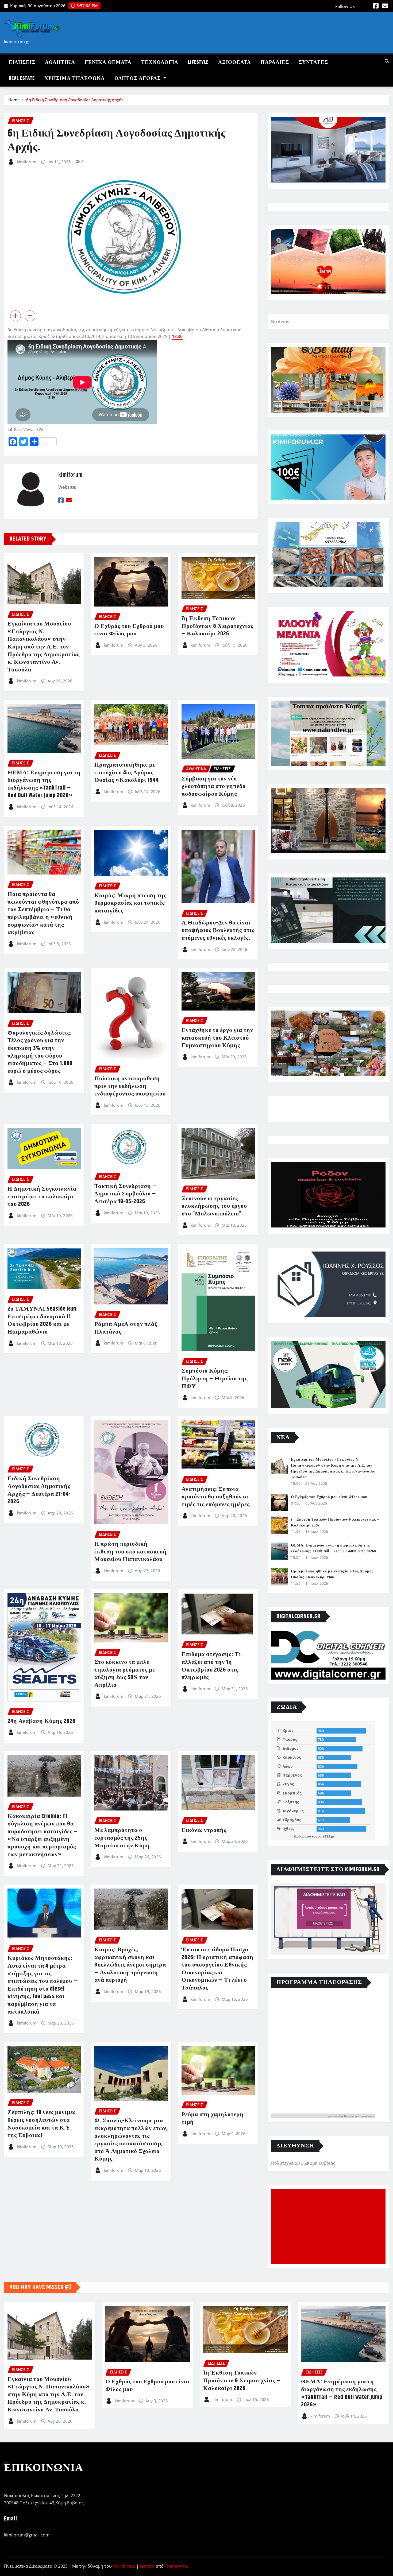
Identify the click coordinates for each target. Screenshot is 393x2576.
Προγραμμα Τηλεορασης (359, 2116)
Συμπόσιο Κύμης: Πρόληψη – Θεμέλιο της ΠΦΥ (215, 1379)
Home (14, 100)
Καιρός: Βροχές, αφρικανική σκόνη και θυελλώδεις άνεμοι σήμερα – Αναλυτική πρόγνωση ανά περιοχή (130, 1965)
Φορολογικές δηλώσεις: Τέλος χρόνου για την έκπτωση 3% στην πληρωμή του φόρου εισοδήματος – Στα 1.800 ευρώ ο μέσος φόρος (40, 1052)
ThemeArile (176, 2566)
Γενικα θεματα (108, 62)
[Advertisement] (330, 2227)
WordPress (124, 2566)
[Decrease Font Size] (30, 316)
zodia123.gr (325, 1836)
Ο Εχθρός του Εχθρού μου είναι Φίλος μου (129, 630)
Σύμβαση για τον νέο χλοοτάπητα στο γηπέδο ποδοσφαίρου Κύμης (214, 786)
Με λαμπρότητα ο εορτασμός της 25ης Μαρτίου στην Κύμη (122, 1838)
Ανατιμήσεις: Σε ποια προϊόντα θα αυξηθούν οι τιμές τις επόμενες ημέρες (216, 1497)
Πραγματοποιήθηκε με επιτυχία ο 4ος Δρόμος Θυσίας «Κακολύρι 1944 (126, 773)
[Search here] (387, 61)
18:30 (177, 336)
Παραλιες (275, 62)
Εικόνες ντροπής (204, 1830)
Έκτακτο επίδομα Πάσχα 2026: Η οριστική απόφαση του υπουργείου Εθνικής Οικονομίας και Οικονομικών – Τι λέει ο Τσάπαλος (217, 1969)
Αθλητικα (60, 62)
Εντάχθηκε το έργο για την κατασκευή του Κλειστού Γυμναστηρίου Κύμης (217, 1038)
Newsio (147, 2566)
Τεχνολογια (160, 62)
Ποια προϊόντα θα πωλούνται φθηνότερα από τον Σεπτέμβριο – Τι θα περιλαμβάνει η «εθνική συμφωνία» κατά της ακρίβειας (43, 913)
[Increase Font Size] (16, 316)
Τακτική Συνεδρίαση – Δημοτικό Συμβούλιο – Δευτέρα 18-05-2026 (125, 1194)
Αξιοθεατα (235, 62)
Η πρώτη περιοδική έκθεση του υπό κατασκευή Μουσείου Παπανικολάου (130, 1552)
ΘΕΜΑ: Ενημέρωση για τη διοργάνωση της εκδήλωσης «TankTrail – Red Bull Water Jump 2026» (44, 784)
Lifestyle (198, 62)
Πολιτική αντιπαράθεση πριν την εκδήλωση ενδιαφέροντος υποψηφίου (130, 1086)
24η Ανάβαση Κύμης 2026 (41, 1721)
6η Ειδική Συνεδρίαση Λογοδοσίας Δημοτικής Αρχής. (75, 100)
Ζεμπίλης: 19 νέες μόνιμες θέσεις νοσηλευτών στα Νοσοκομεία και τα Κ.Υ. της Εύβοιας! (42, 2124)
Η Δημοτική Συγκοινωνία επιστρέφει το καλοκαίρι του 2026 (42, 1197)
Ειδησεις (22, 62)
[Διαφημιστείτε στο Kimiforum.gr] (328, 1919)
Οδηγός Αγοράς (138, 78)
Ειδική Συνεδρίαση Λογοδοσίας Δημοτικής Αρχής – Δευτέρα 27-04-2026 (39, 1490)
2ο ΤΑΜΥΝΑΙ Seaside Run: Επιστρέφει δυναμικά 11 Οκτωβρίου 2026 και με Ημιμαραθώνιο (43, 1320)
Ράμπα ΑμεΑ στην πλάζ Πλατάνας (126, 1328)
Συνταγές (313, 62)
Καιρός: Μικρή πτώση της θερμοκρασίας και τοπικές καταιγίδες (130, 903)
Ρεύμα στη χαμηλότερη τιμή (213, 2118)
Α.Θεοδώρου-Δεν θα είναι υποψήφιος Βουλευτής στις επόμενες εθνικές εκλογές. (218, 930)
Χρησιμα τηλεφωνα (75, 78)
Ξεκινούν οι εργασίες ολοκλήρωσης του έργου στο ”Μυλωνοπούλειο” (214, 1206)
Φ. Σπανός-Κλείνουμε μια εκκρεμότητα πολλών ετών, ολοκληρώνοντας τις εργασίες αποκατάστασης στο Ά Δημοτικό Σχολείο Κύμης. (131, 2140)
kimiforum (27, 162)
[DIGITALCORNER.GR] (328, 1655)
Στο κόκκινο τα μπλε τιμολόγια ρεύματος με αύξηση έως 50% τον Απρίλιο (125, 1674)
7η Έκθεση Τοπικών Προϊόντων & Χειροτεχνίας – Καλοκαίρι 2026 (217, 626)
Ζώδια (299, 1836)
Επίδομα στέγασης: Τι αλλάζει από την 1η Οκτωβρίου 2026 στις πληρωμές (211, 1666)
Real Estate (22, 78)
